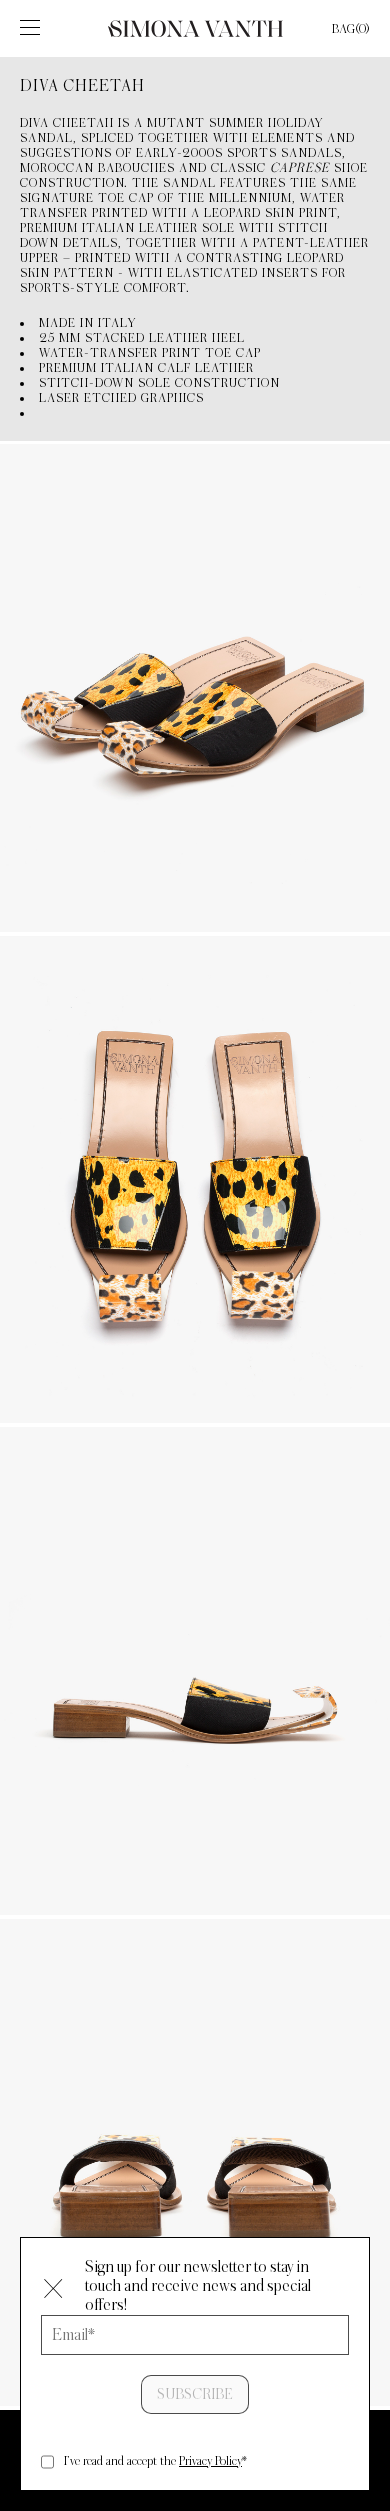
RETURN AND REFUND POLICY (195, 2488)
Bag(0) (351, 29)
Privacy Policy (210, 2461)
